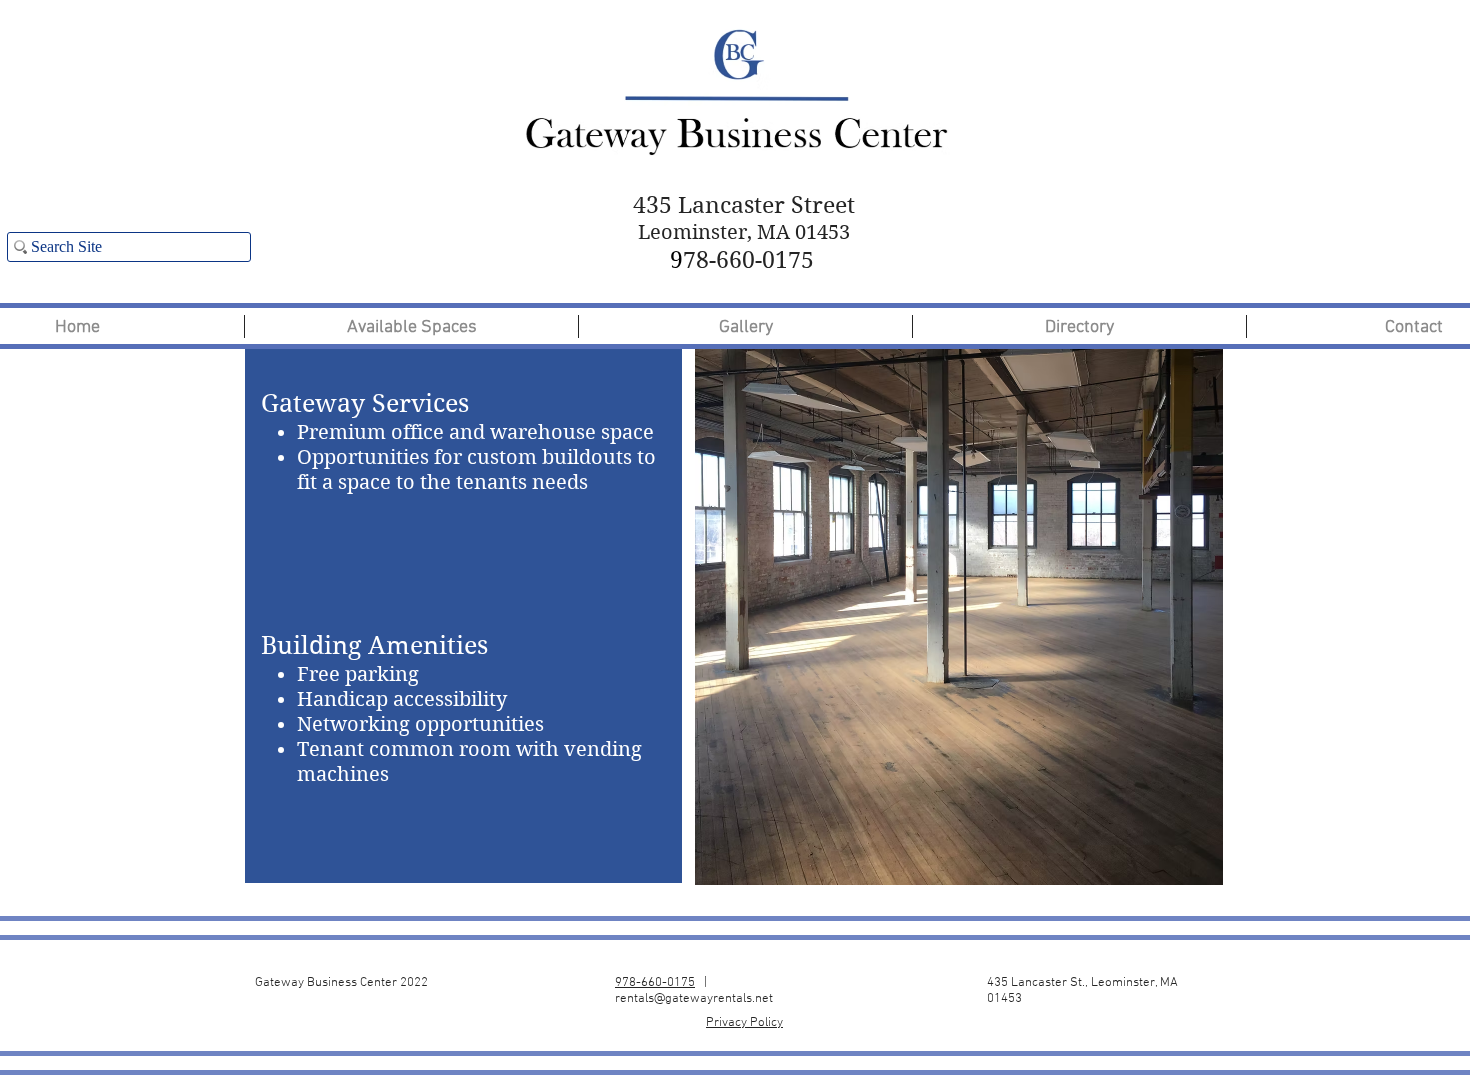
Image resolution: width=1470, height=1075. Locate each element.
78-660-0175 (742, 260)
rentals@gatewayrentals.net (694, 999)
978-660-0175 (655, 983)
